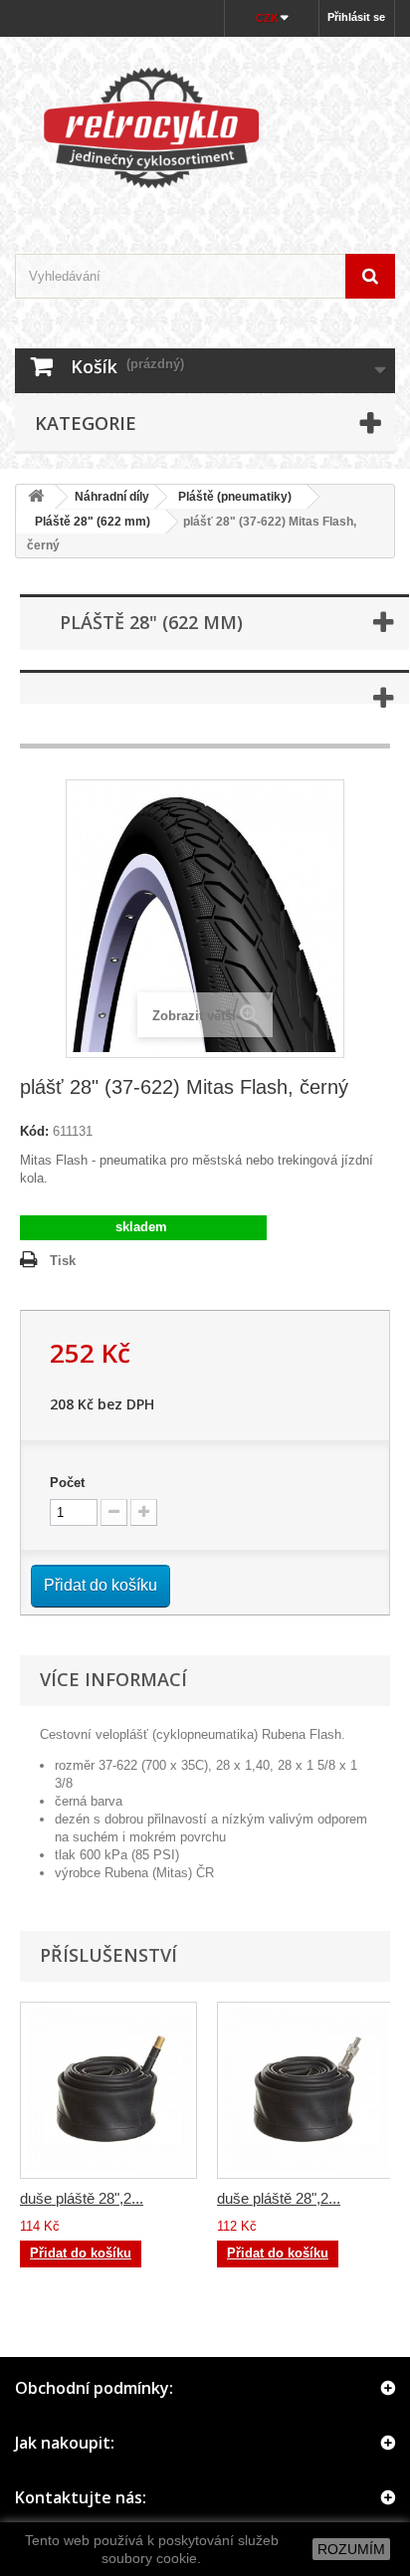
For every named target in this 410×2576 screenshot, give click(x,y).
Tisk (63, 1261)
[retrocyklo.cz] (205, 128)
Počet (67, 1483)
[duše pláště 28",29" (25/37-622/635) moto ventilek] (108, 2090)
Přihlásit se (356, 17)
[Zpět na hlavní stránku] (36, 497)
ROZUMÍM (351, 2549)
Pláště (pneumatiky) (235, 497)
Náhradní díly (112, 497)
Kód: (34, 1131)
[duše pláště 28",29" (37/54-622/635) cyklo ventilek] (306, 2090)
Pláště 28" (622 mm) (87, 522)
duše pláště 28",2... (82, 2198)
